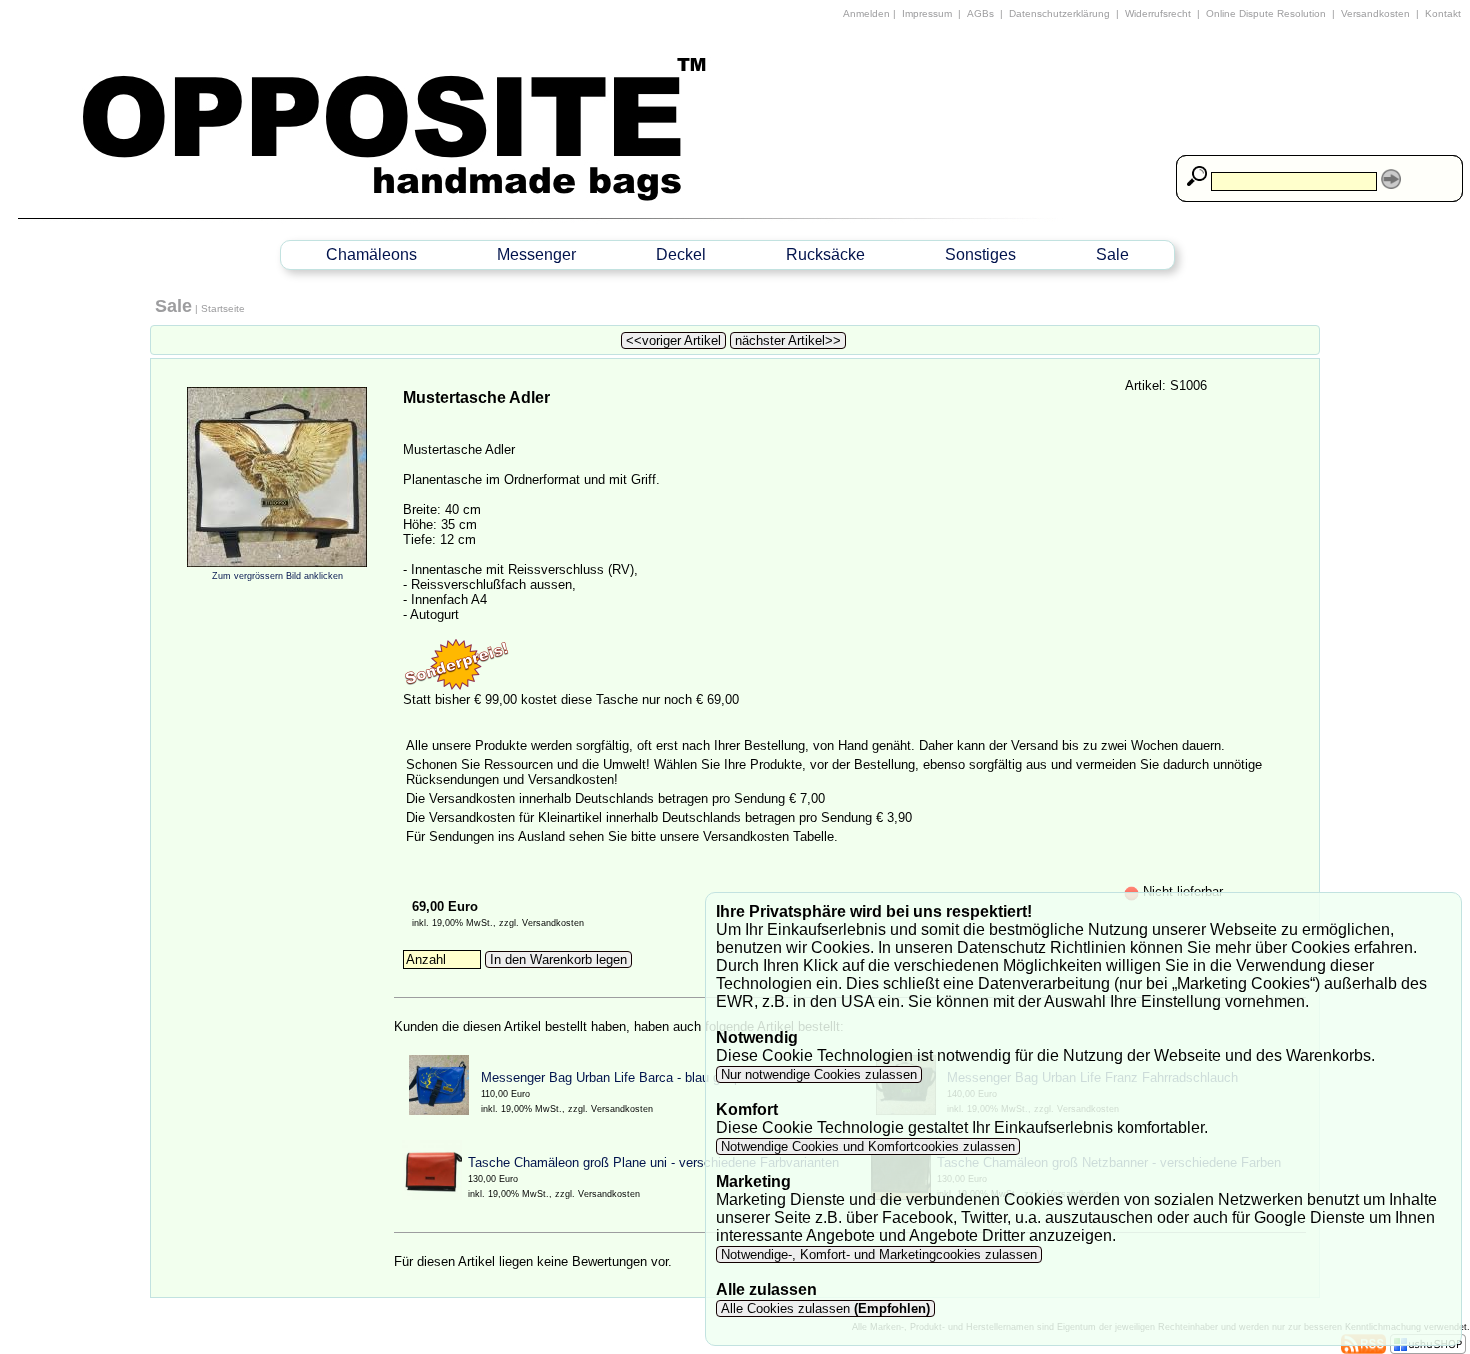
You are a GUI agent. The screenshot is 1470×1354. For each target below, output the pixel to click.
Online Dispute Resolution (1266, 13)
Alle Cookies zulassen (823, 1308)
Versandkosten (1375, 13)
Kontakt (1443, 13)
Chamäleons (371, 254)
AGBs (980, 13)
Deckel (681, 254)
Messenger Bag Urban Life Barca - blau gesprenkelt (630, 1077)
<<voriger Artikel (673, 340)
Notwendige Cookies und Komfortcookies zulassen (868, 1146)
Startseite (223, 308)
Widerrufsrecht (1158, 13)
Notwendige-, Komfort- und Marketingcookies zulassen (879, 1254)
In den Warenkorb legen (558, 959)
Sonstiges (980, 254)
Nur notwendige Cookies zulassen (819, 1074)
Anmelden (866, 13)
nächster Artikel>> (788, 340)
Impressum (927, 13)
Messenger (536, 254)
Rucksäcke (825, 254)
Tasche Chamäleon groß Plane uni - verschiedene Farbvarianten (653, 1162)
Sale (1112, 254)
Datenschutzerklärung (1059, 13)
